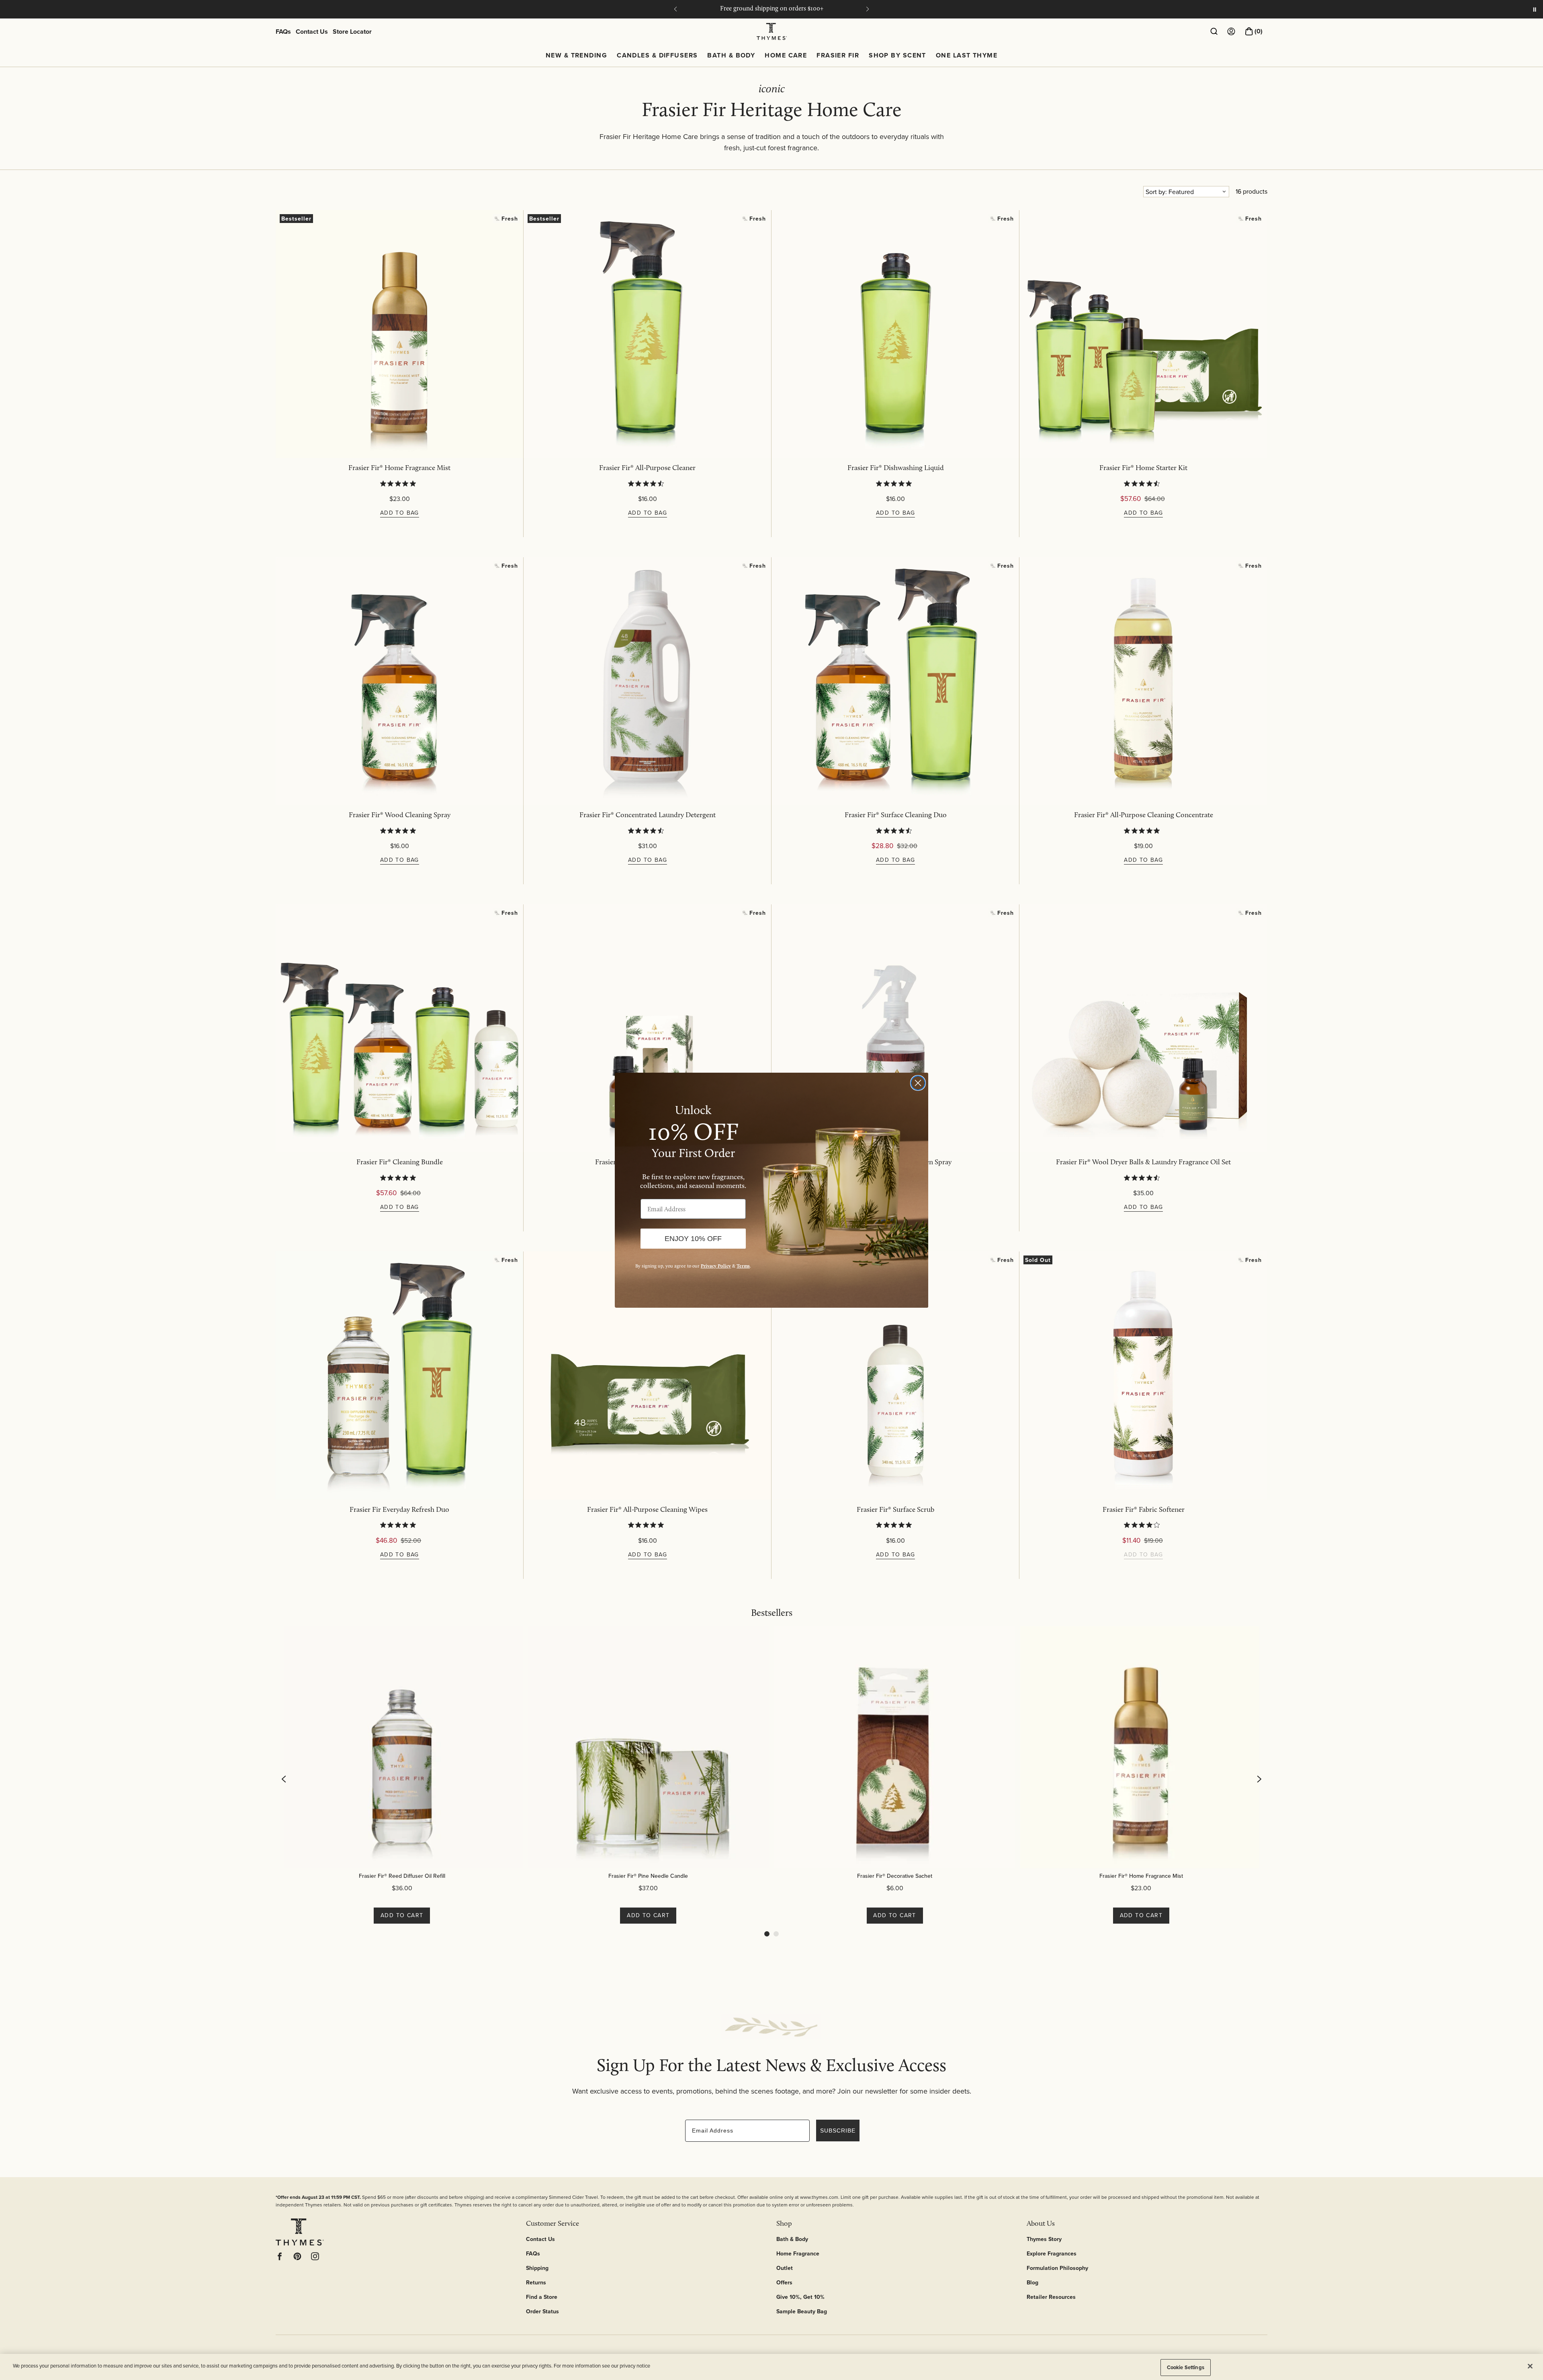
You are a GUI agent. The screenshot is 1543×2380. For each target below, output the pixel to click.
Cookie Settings (1186, 2367)
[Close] (1530, 2366)
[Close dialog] (918, 1083)
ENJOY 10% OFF (693, 1239)
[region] (771, 2367)
